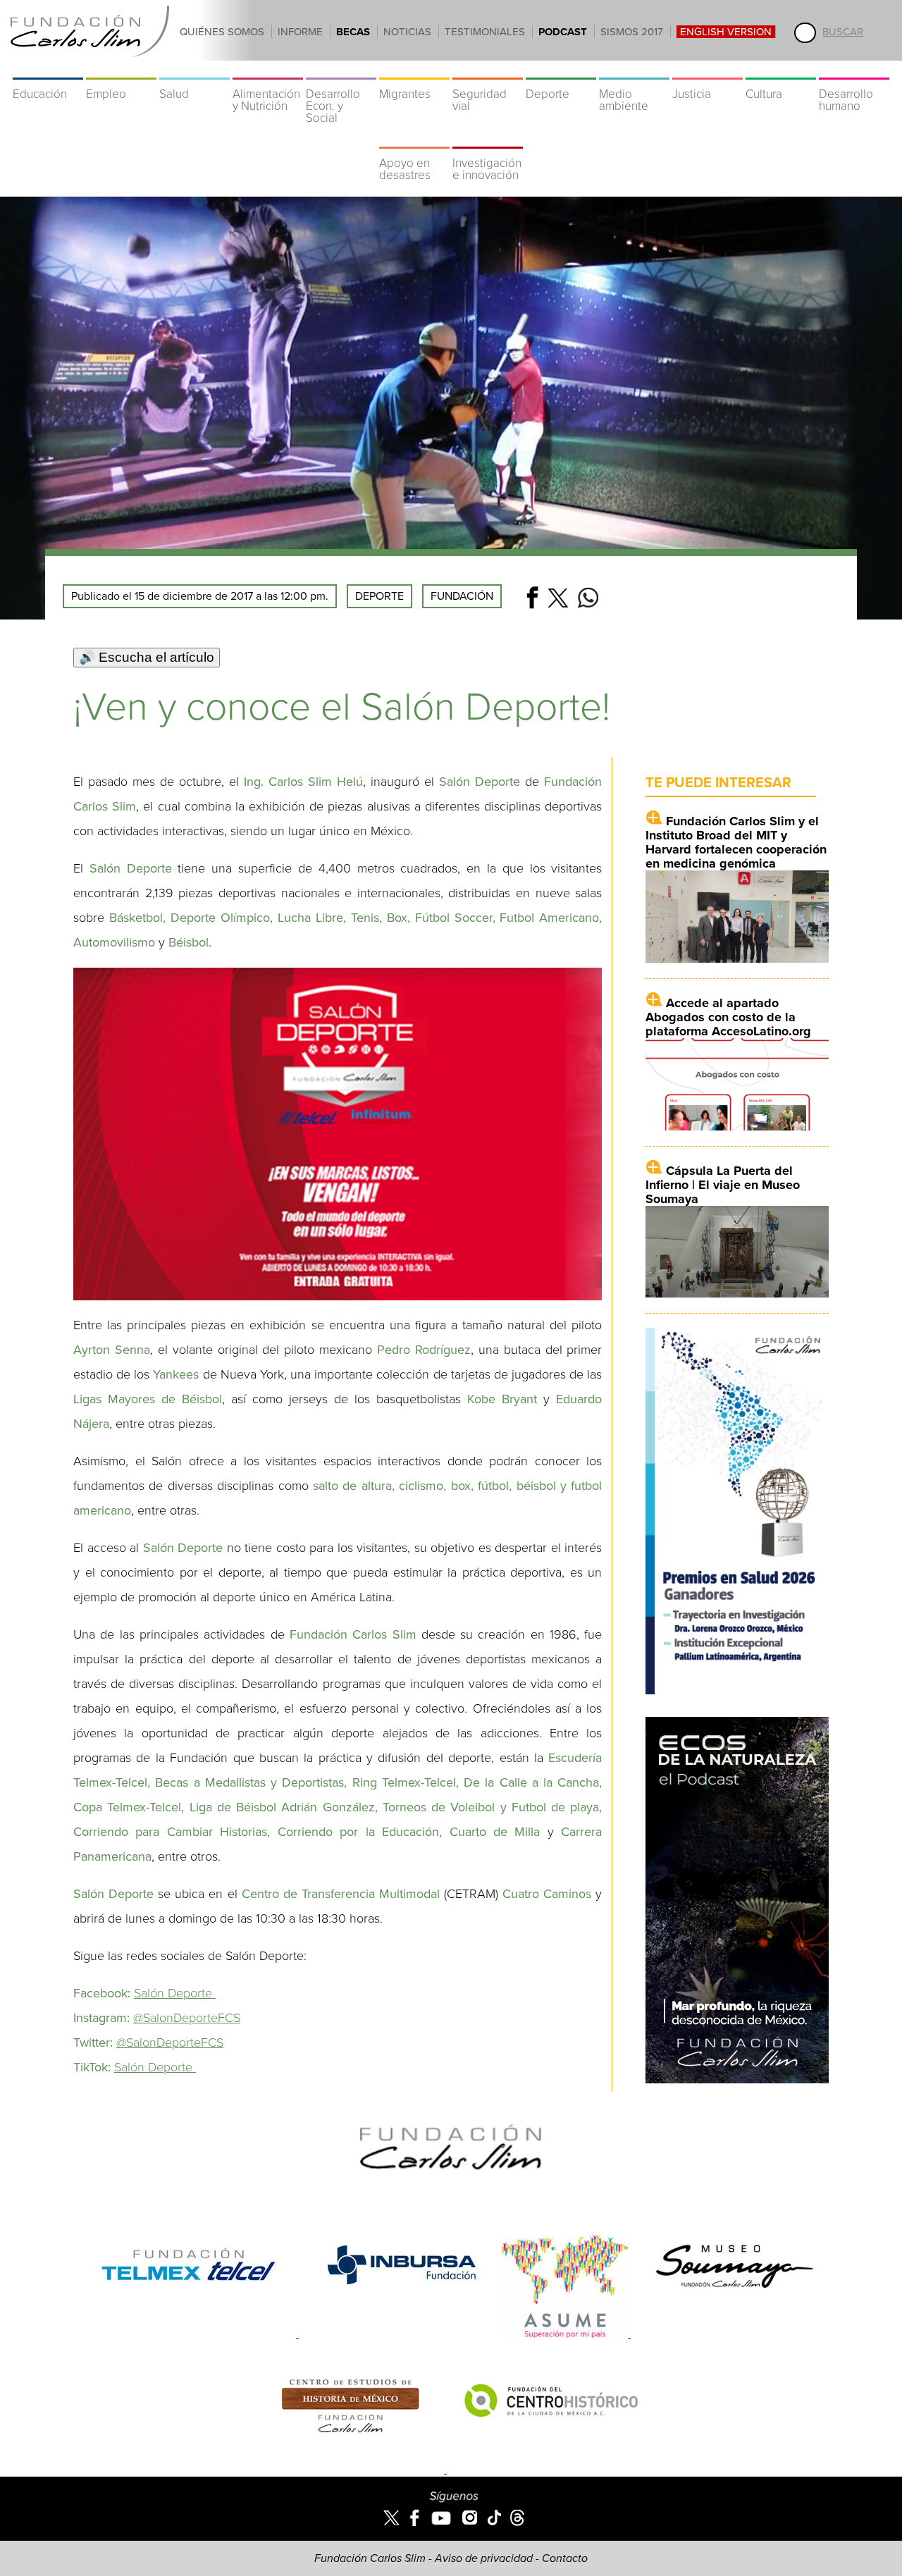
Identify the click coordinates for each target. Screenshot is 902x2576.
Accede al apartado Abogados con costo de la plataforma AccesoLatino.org (728, 1017)
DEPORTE (379, 596)
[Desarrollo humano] (854, 70)
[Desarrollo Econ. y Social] (341, 70)
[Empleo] (121, 70)
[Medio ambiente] (634, 70)
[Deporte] (561, 70)
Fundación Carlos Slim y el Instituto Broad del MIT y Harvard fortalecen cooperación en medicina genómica (736, 842)
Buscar (843, 32)
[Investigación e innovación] (488, 140)
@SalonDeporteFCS (187, 2018)
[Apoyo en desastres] (414, 140)
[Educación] (48, 70)
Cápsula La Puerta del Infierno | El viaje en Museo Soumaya (723, 1185)
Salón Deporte (175, 1993)
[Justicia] (708, 70)
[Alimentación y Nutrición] (268, 70)
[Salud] (194, 70)
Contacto (565, 2558)
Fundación (462, 596)
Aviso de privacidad (484, 2558)
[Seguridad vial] (488, 70)
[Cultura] (781, 70)
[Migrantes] (414, 70)
